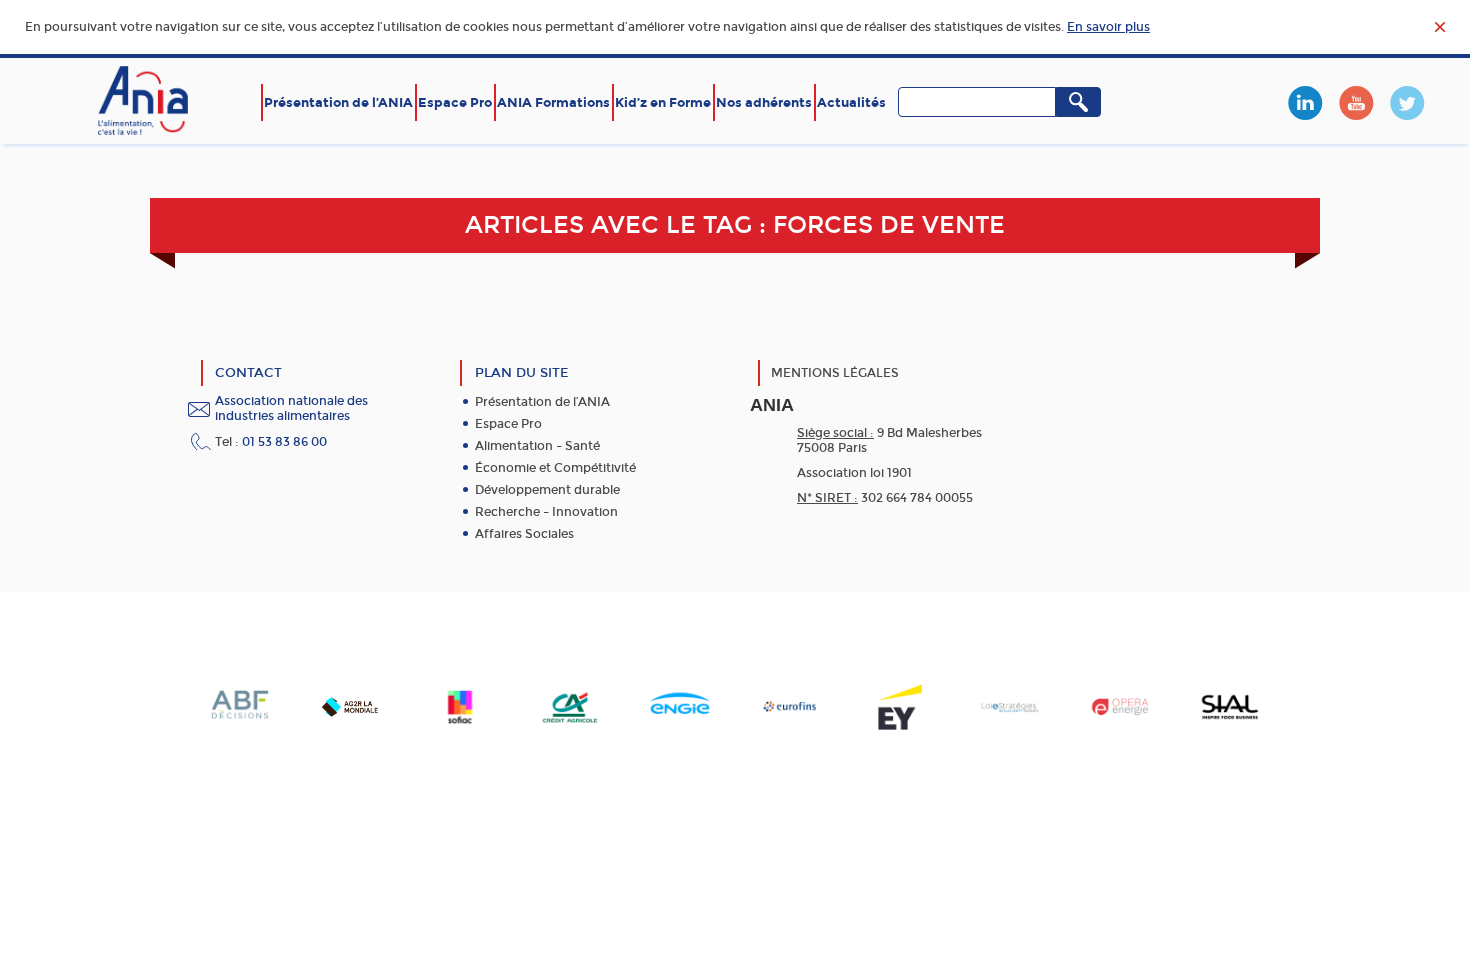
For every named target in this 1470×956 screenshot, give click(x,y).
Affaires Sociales (524, 534)
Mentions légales (835, 373)
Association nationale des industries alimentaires (291, 408)
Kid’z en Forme (663, 102)
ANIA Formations (553, 102)
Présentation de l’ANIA (338, 102)
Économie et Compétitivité (555, 468)
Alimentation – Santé (537, 446)
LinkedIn (1305, 103)
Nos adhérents (764, 102)
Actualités (851, 102)
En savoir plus (1108, 27)
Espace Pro (455, 102)
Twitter (1407, 103)
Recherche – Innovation (546, 512)
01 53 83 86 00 (284, 442)
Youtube (1356, 103)
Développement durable (547, 490)
